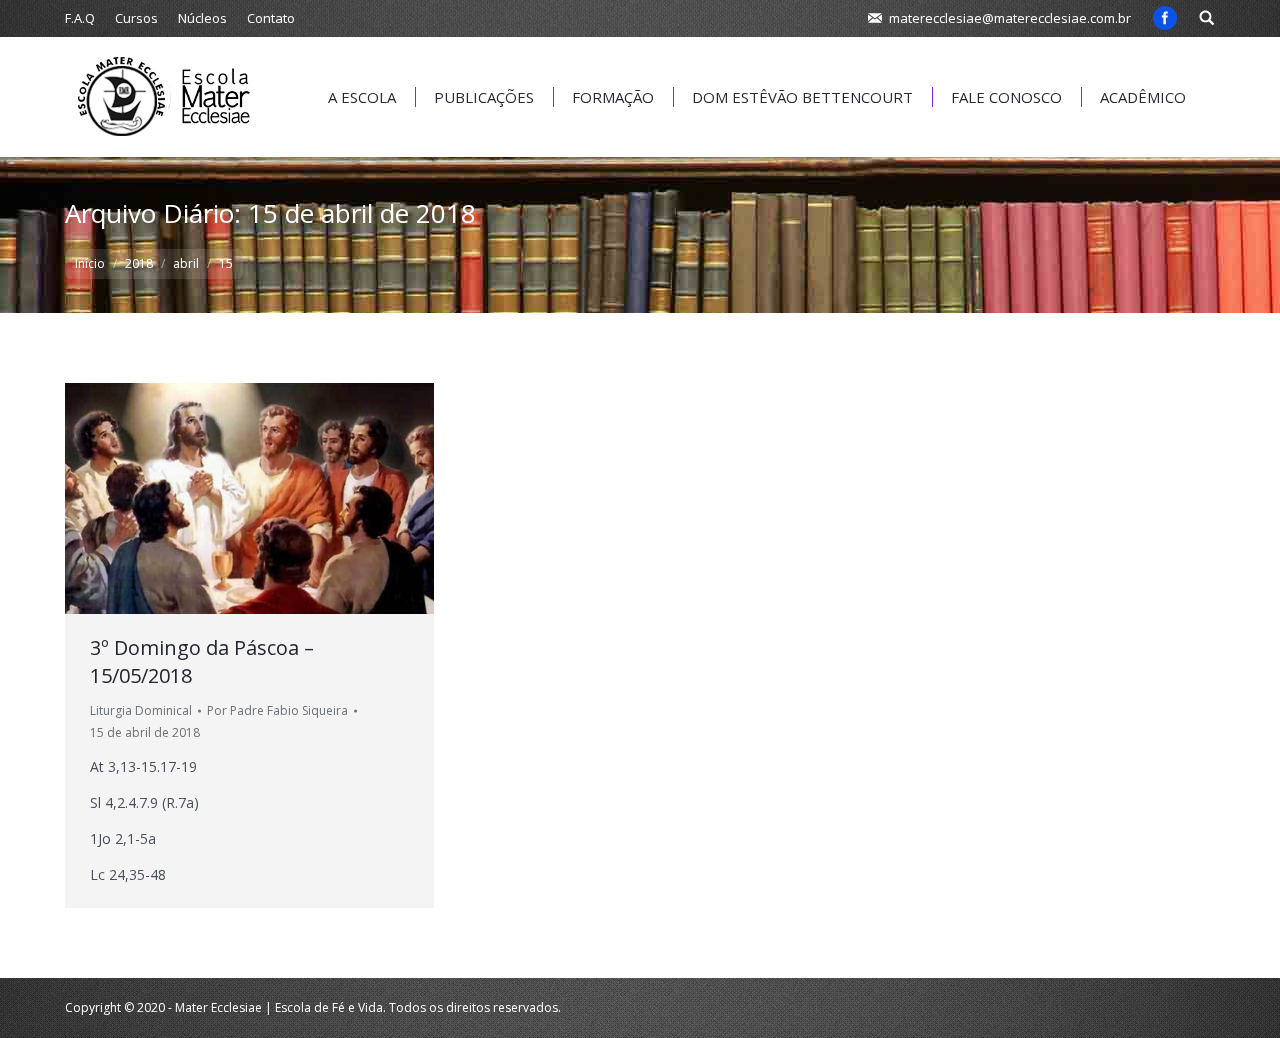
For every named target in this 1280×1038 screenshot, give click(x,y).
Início (90, 263)
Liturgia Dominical (141, 710)
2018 (139, 263)
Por (277, 710)
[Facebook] (1165, 18)
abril (186, 263)
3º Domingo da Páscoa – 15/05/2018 (202, 661)
